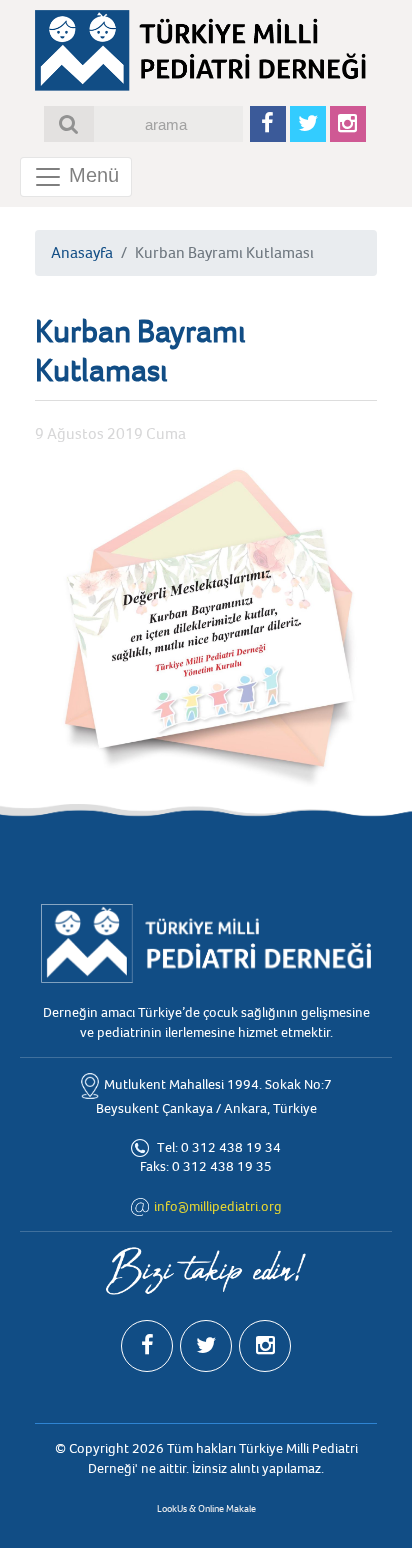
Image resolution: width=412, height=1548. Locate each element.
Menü (91, 175)
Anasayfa (82, 253)
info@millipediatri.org (218, 1206)
